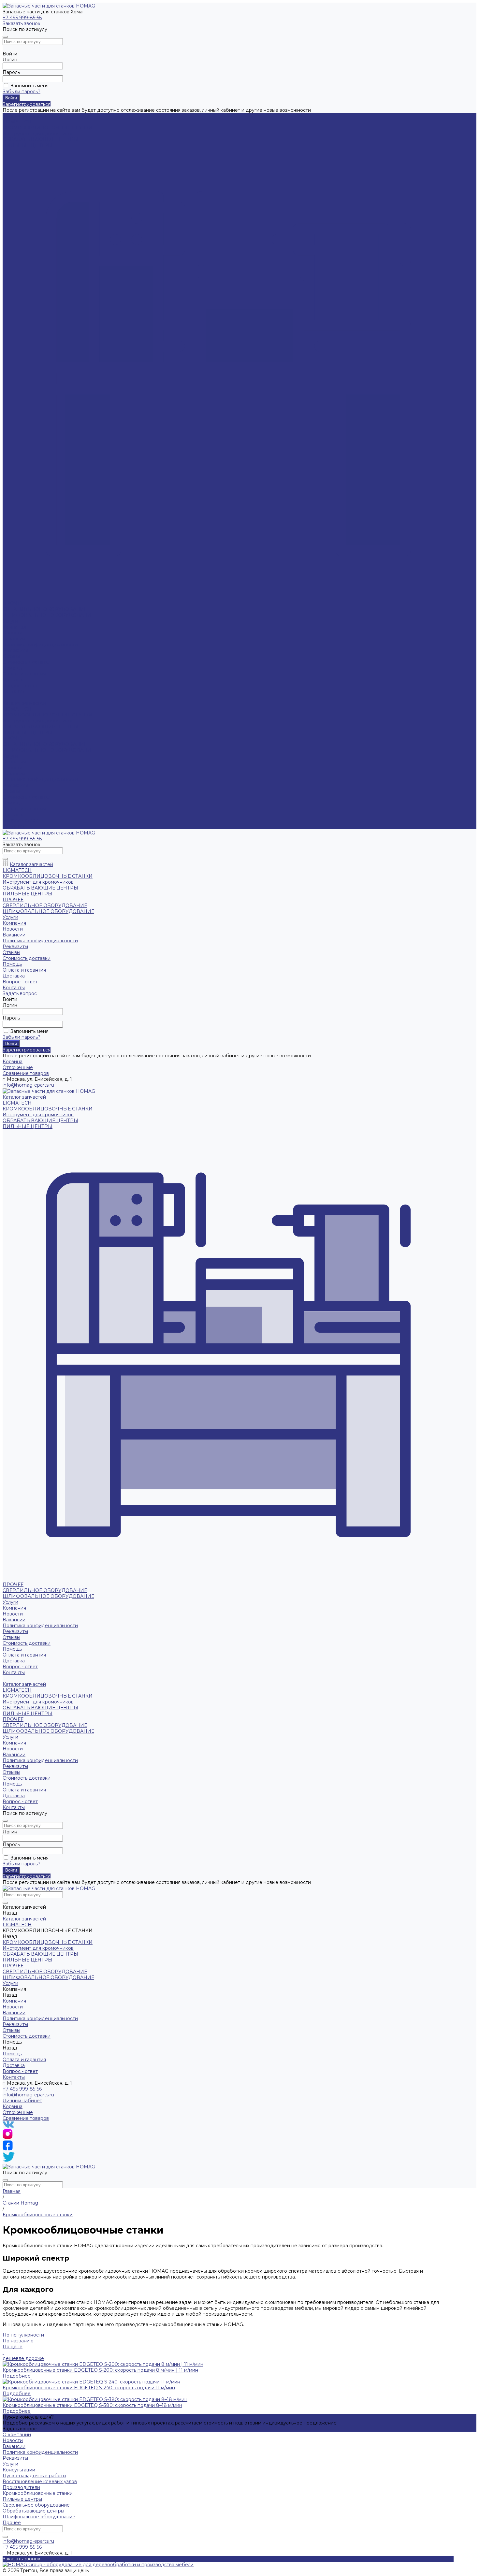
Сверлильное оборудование (36, 2505)
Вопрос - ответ (20, 686)
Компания (14, 762)
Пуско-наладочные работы (34, 2476)
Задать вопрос (20, 2429)
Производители (21, 2487)
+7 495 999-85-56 (22, 18)
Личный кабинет (22, 2101)
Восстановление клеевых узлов (40, 2482)
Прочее (12, 2523)
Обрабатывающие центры (33, 2511)
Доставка (14, 680)
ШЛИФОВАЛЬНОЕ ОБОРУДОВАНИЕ (48, 615)
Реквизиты (15, 650)
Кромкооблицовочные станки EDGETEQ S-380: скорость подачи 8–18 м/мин (92, 2405)
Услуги (10, 756)
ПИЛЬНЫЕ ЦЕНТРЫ (28, 145)
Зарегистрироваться (27, 104)
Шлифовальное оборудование (39, 2517)
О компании (17, 2435)
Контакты (14, 826)
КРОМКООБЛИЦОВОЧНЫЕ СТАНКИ (48, 128)
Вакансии (14, 639)
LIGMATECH (17, 122)
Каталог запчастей (24, 703)
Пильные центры (22, 2499)
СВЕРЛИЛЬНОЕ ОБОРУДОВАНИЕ (45, 609)
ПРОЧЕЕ (13, 603)
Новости (13, 633)
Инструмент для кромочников (38, 134)
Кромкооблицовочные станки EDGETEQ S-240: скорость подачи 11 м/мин (89, 2388)
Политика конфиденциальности (40, 644)
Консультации (19, 2470)
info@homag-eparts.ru (28, 2095)
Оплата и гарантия (24, 674)
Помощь (12, 803)
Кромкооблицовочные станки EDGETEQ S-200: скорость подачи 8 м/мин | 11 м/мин (100, 2370)
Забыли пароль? (22, 92)
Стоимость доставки (27, 797)
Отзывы (11, 791)
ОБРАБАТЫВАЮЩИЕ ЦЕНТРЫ (40, 139)
